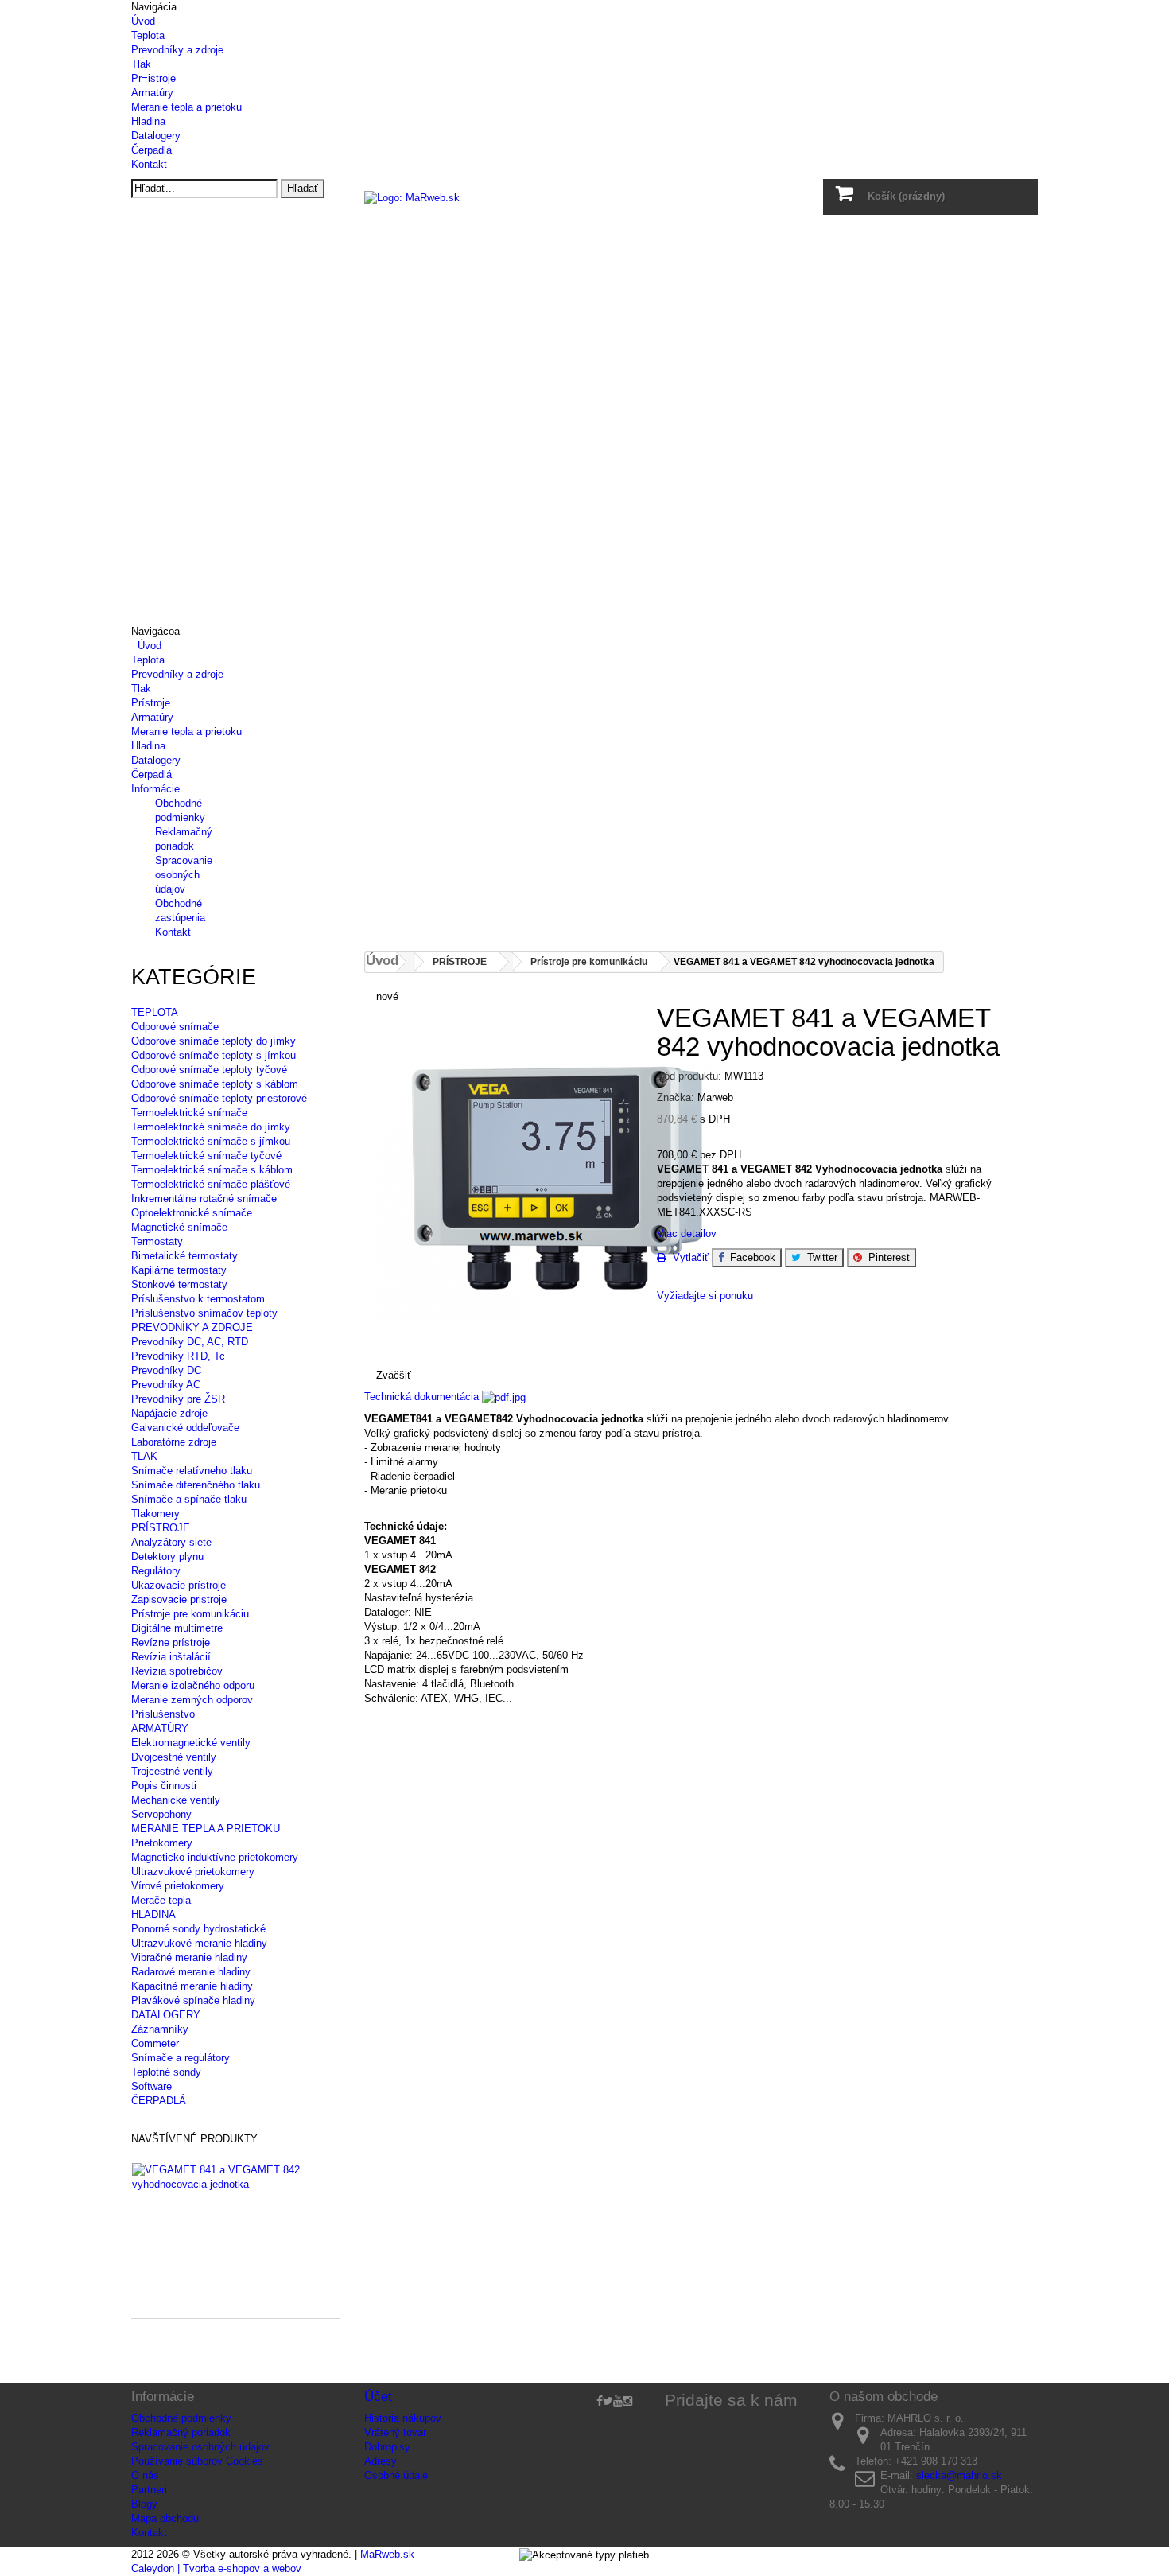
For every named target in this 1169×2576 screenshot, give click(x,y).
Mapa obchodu (165, 2518)
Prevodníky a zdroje (177, 50)
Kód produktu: (689, 1076)
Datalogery (156, 136)
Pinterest (886, 1257)
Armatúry (152, 93)
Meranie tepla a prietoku (186, 107)
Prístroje (151, 703)
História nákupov (403, 2418)
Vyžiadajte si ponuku (705, 1296)
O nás (145, 2475)
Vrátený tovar (395, 2432)
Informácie (155, 789)
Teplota (148, 35)
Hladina (148, 121)
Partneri (149, 2490)
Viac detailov (687, 1234)
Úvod (143, 21)
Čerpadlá (151, 150)
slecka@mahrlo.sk (959, 2475)
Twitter (819, 1257)
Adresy (381, 2461)
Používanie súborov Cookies (197, 2461)
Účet (378, 2397)
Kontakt (149, 164)
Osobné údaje (396, 2475)
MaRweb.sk (387, 2554)
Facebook (750, 1257)
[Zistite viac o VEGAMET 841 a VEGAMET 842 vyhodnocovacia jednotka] (228, 2177)
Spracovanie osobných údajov (184, 875)
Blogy (144, 2504)
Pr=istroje (153, 78)
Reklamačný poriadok (181, 2432)
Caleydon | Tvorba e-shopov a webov (216, 2568)
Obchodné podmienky (181, 2418)
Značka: (676, 1097)
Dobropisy (387, 2447)
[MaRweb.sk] (585, 219)
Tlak (141, 64)
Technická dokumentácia (423, 1397)
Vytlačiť (687, 1257)
